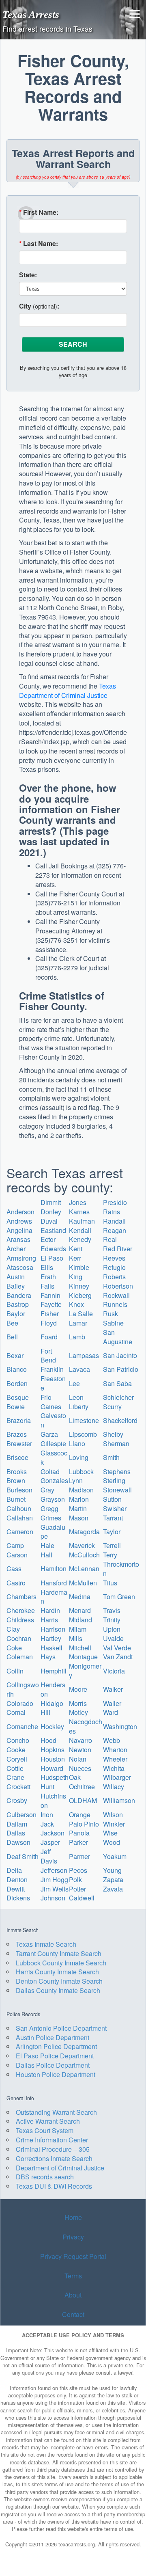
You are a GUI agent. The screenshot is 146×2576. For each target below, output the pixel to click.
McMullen (83, 1583)
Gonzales (54, 1480)
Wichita (114, 1768)
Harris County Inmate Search (57, 1972)
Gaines (51, 1407)
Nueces (80, 1768)
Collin (15, 1671)
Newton (80, 1750)
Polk (75, 1880)
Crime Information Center (52, 2140)
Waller (112, 1703)
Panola (79, 1833)
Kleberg (80, 1295)
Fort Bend (48, 1356)
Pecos (78, 1870)
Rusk (111, 1314)
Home (73, 2217)
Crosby (17, 1800)
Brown (16, 1480)
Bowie (16, 1407)
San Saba (117, 1383)
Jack (47, 1824)
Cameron (20, 1532)
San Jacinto (120, 1355)
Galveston (53, 1420)
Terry (110, 1555)
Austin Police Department (53, 2037)
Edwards (53, 1249)
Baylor (16, 1314)
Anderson (20, 1212)
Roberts (114, 1277)
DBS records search (45, 2177)
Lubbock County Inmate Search (61, 1963)
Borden (17, 1383)
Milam (78, 1629)
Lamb (77, 1337)
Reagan (115, 1230)
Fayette (51, 1304)
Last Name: (39, 244)
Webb (112, 1740)
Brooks (17, 1472)
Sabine (113, 1323)
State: (28, 275)
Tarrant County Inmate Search (59, 1953)
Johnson (53, 1898)
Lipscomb (83, 1434)
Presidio (115, 1202)
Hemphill (54, 1671)
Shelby (113, 1434)
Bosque (18, 1397)
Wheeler (115, 1759)
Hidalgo (52, 1703)
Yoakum (115, 1856)
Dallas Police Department (53, 2065)
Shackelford (120, 1420)
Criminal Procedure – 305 (53, 2149)
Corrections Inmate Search (54, 2158)
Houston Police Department (56, 2074)
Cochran (19, 1638)
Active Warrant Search (48, 2121)
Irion (47, 1815)
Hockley (52, 1726)
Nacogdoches (86, 1726)
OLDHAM (83, 1800)
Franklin (52, 1369)
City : (39, 306)
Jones (78, 1202)
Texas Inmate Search (46, 1944)
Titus (110, 1583)
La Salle (81, 1314)
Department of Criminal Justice (60, 2168)
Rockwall (116, 1295)
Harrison (53, 1629)
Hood (48, 1740)
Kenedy (80, 1239)
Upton (112, 1629)
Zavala (113, 1889)
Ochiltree (82, 1787)
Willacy (114, 1787)
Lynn (76, 1480)
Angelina (19, 1230)
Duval (49, 1221)
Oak (75, 1777)
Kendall (80, 1230)
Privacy (73, 2237)
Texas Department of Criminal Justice (68, 691)
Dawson (18, 1842)
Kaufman (82, 1221)
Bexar (15, 1355)
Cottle (15, 1768)
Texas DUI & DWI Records (54, 2186)
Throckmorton (121, 1569)
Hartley (51, 1638)
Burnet (16, 1499)
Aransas (18, 1239)
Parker (78, 1842)
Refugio (114, 1267)
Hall (46, 1555)
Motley (78, 1712)
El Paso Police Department (55, 2056)
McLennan (84, 1569)
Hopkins (53, 1750)
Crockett (18, 1787)
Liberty (79, 1407)
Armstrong (21, 1258)
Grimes (51, 1518)
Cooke (16, 1750)
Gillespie (53, 1443)
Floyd (49, 1323)
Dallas (16, 1833)
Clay (13, 1629)
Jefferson (54, 1870)
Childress (20, 1620)
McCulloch (84, 1555)
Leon (76, 1397)
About (73, 2295)
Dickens (18, 1898)
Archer (16, 1249)
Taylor (112, 1532)
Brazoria (19, 1420)
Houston (53, 1759)
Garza (49, 1434)
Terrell (112, 1545)
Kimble (79, 1267)
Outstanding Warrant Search (56, 2112)
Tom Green (119, 1597)
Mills (76, 1638)
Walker (113, 1689)
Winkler (114, 1824)
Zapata (113, 1880)
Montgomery (85, 1671)
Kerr (75, 1258)
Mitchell (80, 1648)
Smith (111, 1457)
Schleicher (118, 1397)
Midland (81, 1620)
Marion (79, 1499)
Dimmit (51, 1202)
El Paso (52, 1258)
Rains (112, 1212)
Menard (80, 1610)
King (76, 1277)
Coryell (17, 1759)
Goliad (50, 1472)
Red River (118, 1249)
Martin (78, 1508)
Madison (81, 1490)
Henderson (53, 1689)
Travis (112, 1610)
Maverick (82, 1545)
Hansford (54, 1583)
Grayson (53, 1499)
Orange (80, 1815)
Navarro (81, 1740)
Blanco (17, 1369)
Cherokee (21, 1610)
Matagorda (84, 1532)
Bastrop (18, 1304)
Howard (52, 1768)
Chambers (21, 1597)
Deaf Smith (23, 1856)
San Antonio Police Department (61, 2028)
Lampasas (84, 1355)
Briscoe (17, 1457)
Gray (47, 1490)
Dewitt (16, 1889)
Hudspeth (55, 1777)
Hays (48, 1657)
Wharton (115, 1750)
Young (112, 1870)
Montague (83, 1657)
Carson (17, 1555)
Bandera (19, 1295)
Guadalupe (53, 1532)
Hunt (47, 1787)
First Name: (39, 212)
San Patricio (121, 1369)
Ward (111, 1712)
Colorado (20, 1703)
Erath (48, 1277)
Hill (45, 1712)
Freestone (53, 1383)
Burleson (19, 1490)
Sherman (116, 1443)
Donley (51, 1212)
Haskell (52, 1648)
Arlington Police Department (56, 2046)
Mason (79, 1518)
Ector (48, 1239)
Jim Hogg (54, 1880)
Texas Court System (45, 2130)
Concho (18, 1740)
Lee (74, 1383)
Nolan (78, 1759)
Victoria (114, 1671)
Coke (14, 1648)
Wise (110, 1833)
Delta (14, 1870)
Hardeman (54, 1597)
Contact (73, 2314)
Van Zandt (118, 1657)
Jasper (50, 1842)
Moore (78, 1689)
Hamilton (54, 1569)
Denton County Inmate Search (59, 1981)
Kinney (79, 1286)
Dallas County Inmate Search (58, 1990)
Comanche (22, 1726)
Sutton (112, 1499)
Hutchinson (53, 1801)
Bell (12, 1337)
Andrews (19, 1221)
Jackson (53, 1833)
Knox (76, 1304)
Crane (15, 1777)
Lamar (78, 1323)
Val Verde (117, 1648)
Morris (78, 1703)
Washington (120, 1726)
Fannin (50, 1295)
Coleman (20, 1657)
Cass (14, 1569)
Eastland (53, 1230)
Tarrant (113, 1518)
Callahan (20, 1518)
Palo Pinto (84, 1824)
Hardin (50, 1610)
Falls (47, 1286)
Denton (17, 1880)
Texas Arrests (31, 14)
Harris (49, 1620)
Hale (47, 1545)
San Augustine (118, 1337)
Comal (16, 1712)
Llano (77, 1443)
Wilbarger (117, 1777)
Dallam (17, 1824)
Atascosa (20, 1267)
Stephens (117, 1472)
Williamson (119, 1800)
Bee (12, 1323)
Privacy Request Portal (73, 2256)
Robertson (118, 1286)
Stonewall (117, 1490)
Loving (79, 1457)
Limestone (84, 1420)
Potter (77, 1889)
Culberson (21, 1815)
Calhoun (19, 1508)
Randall (114, 1221)
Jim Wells (55, 1889)
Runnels (115, 1304)
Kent (76, 1249)
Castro (16, 1583)
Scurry (112, 1407)
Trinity (112, 1620)
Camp (15, 1545)
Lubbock (81, 1472)
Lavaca (79, 1369)
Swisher (115, 1508)
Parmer (79, 1856)
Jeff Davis (49, 1856)
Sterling (114, 1480)
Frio (46, 1397)
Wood (112, 1842)
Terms (73, 2276)
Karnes (79, 1212)
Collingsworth (23, 1689)
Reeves (114, 1258)
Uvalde (113, 1638)
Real (110, 1239)
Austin (16, 1277)
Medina (80, 1597)
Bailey (16, 1286)
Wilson (113, 1815)
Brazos (17, 1434)
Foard (49, 1337)
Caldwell (82, 1898)
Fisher (50, 1314)
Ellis (47, 1267)
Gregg (49, 1508)
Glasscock (54, 1458)
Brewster (19, 1443)
